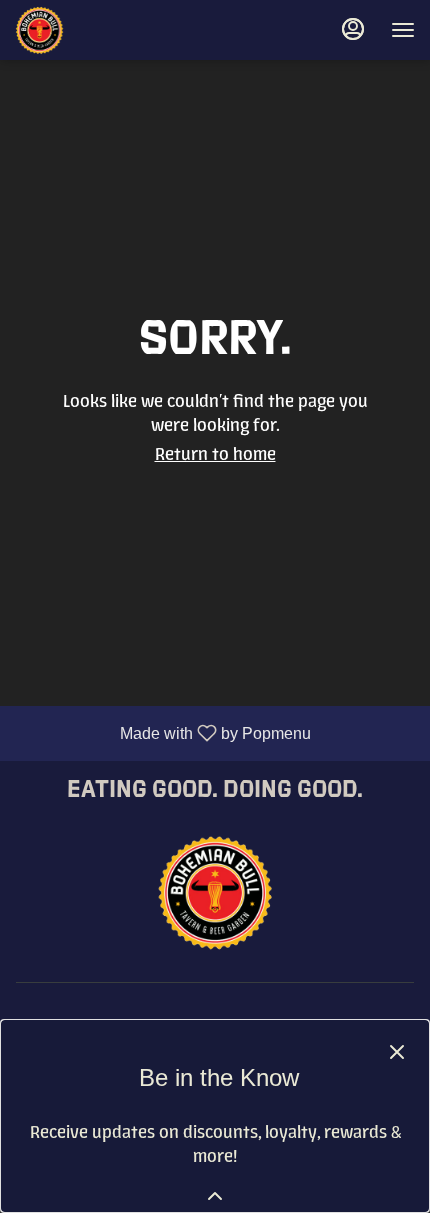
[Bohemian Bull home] (105, 30)
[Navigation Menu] (403, 30)
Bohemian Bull (215, 892)
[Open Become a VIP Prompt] (215, 1196)
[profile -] (353, 29)
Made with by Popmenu (163, 732)
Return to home (215, 454)
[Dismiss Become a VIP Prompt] (397, 1052)
